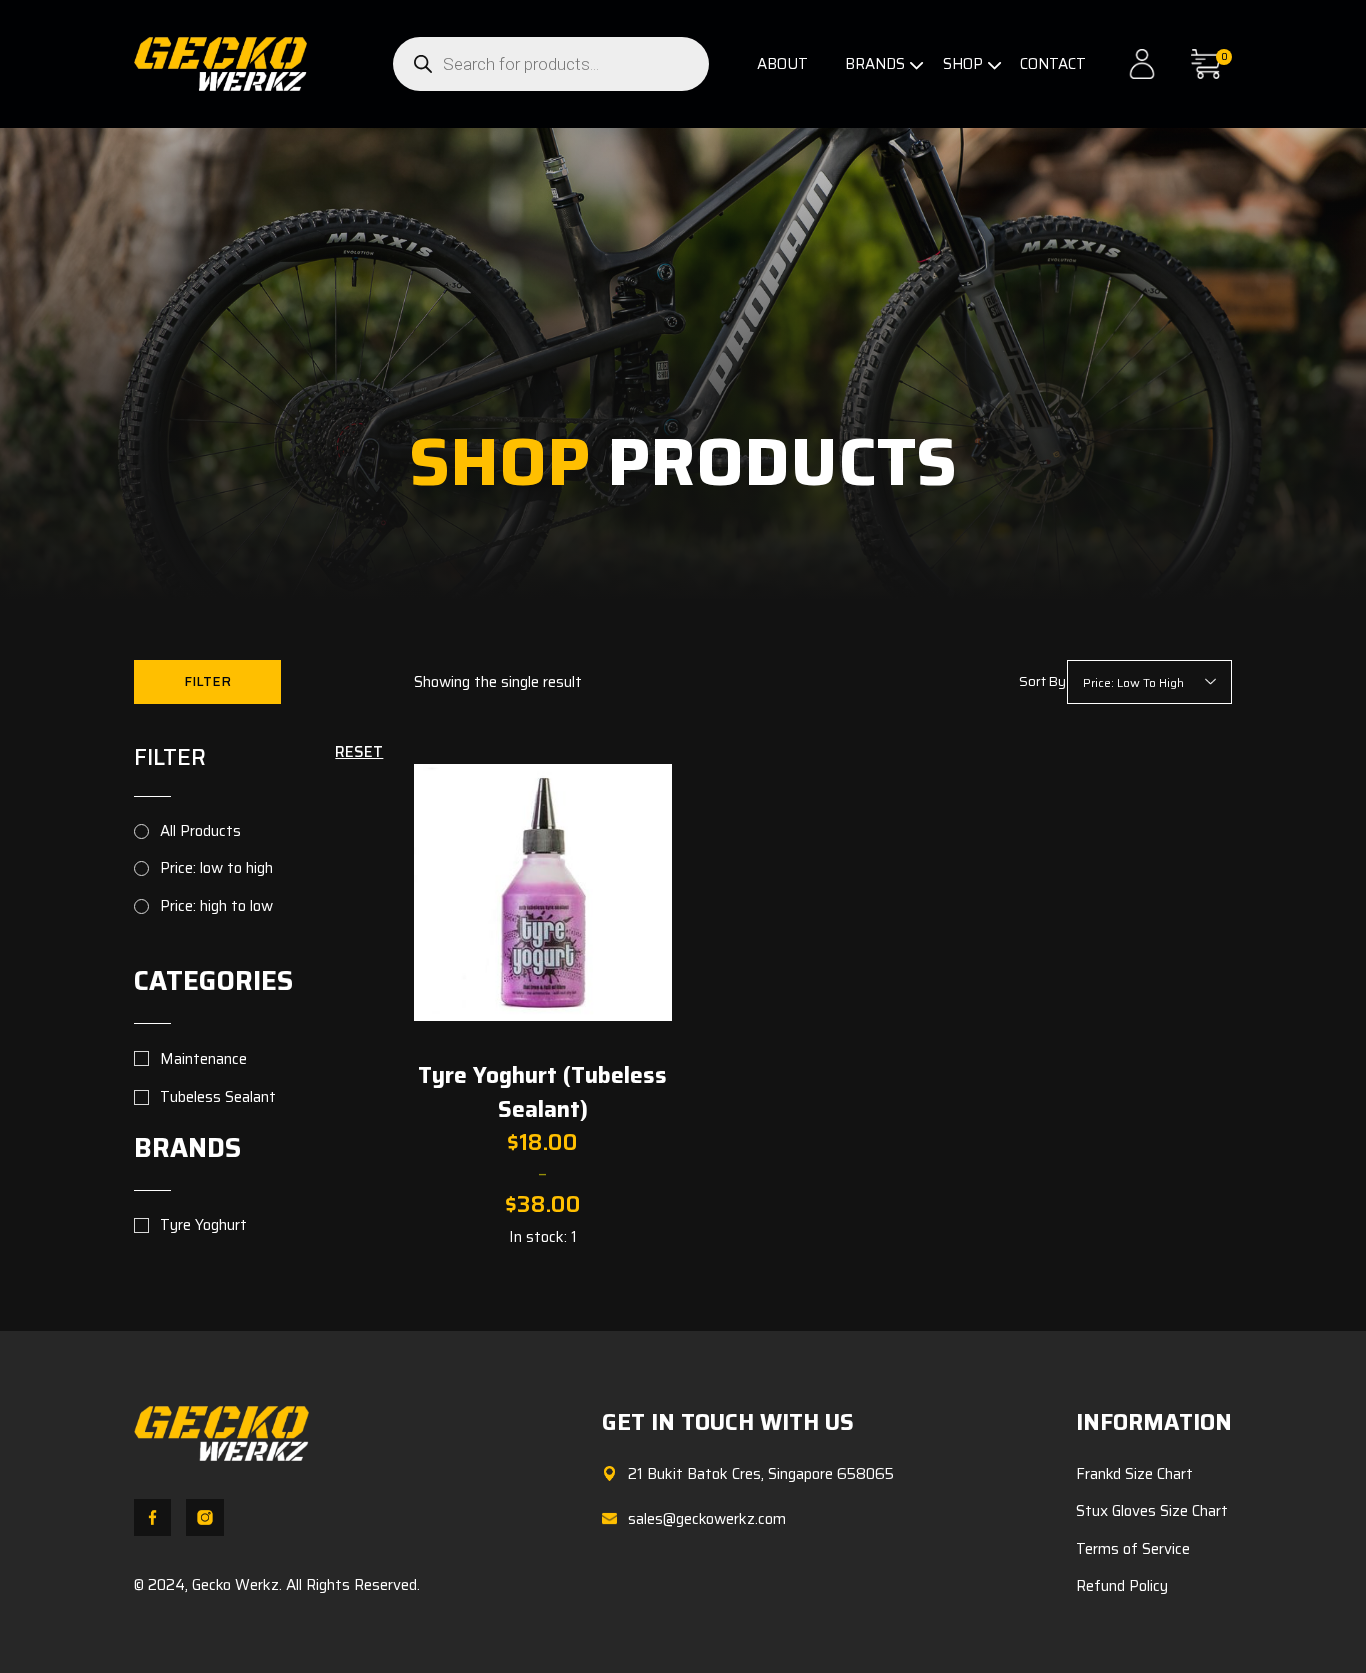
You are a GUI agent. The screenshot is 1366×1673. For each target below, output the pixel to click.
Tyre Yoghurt (203, 1225)
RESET (359, 752)
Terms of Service (1133, 1549)
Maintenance (203, 1059)
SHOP (963, 64)
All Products (200, 831)
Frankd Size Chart (1134, 1474)
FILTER (207, 681)
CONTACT (1053, 64)
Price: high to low (216, 906)
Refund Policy (1122, 1586)
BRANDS (875, 64)
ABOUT (782, 64)
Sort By (1042, 682)
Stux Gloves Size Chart (1152, 1511)
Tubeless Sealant (218, 1097)
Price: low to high (216, 868)
